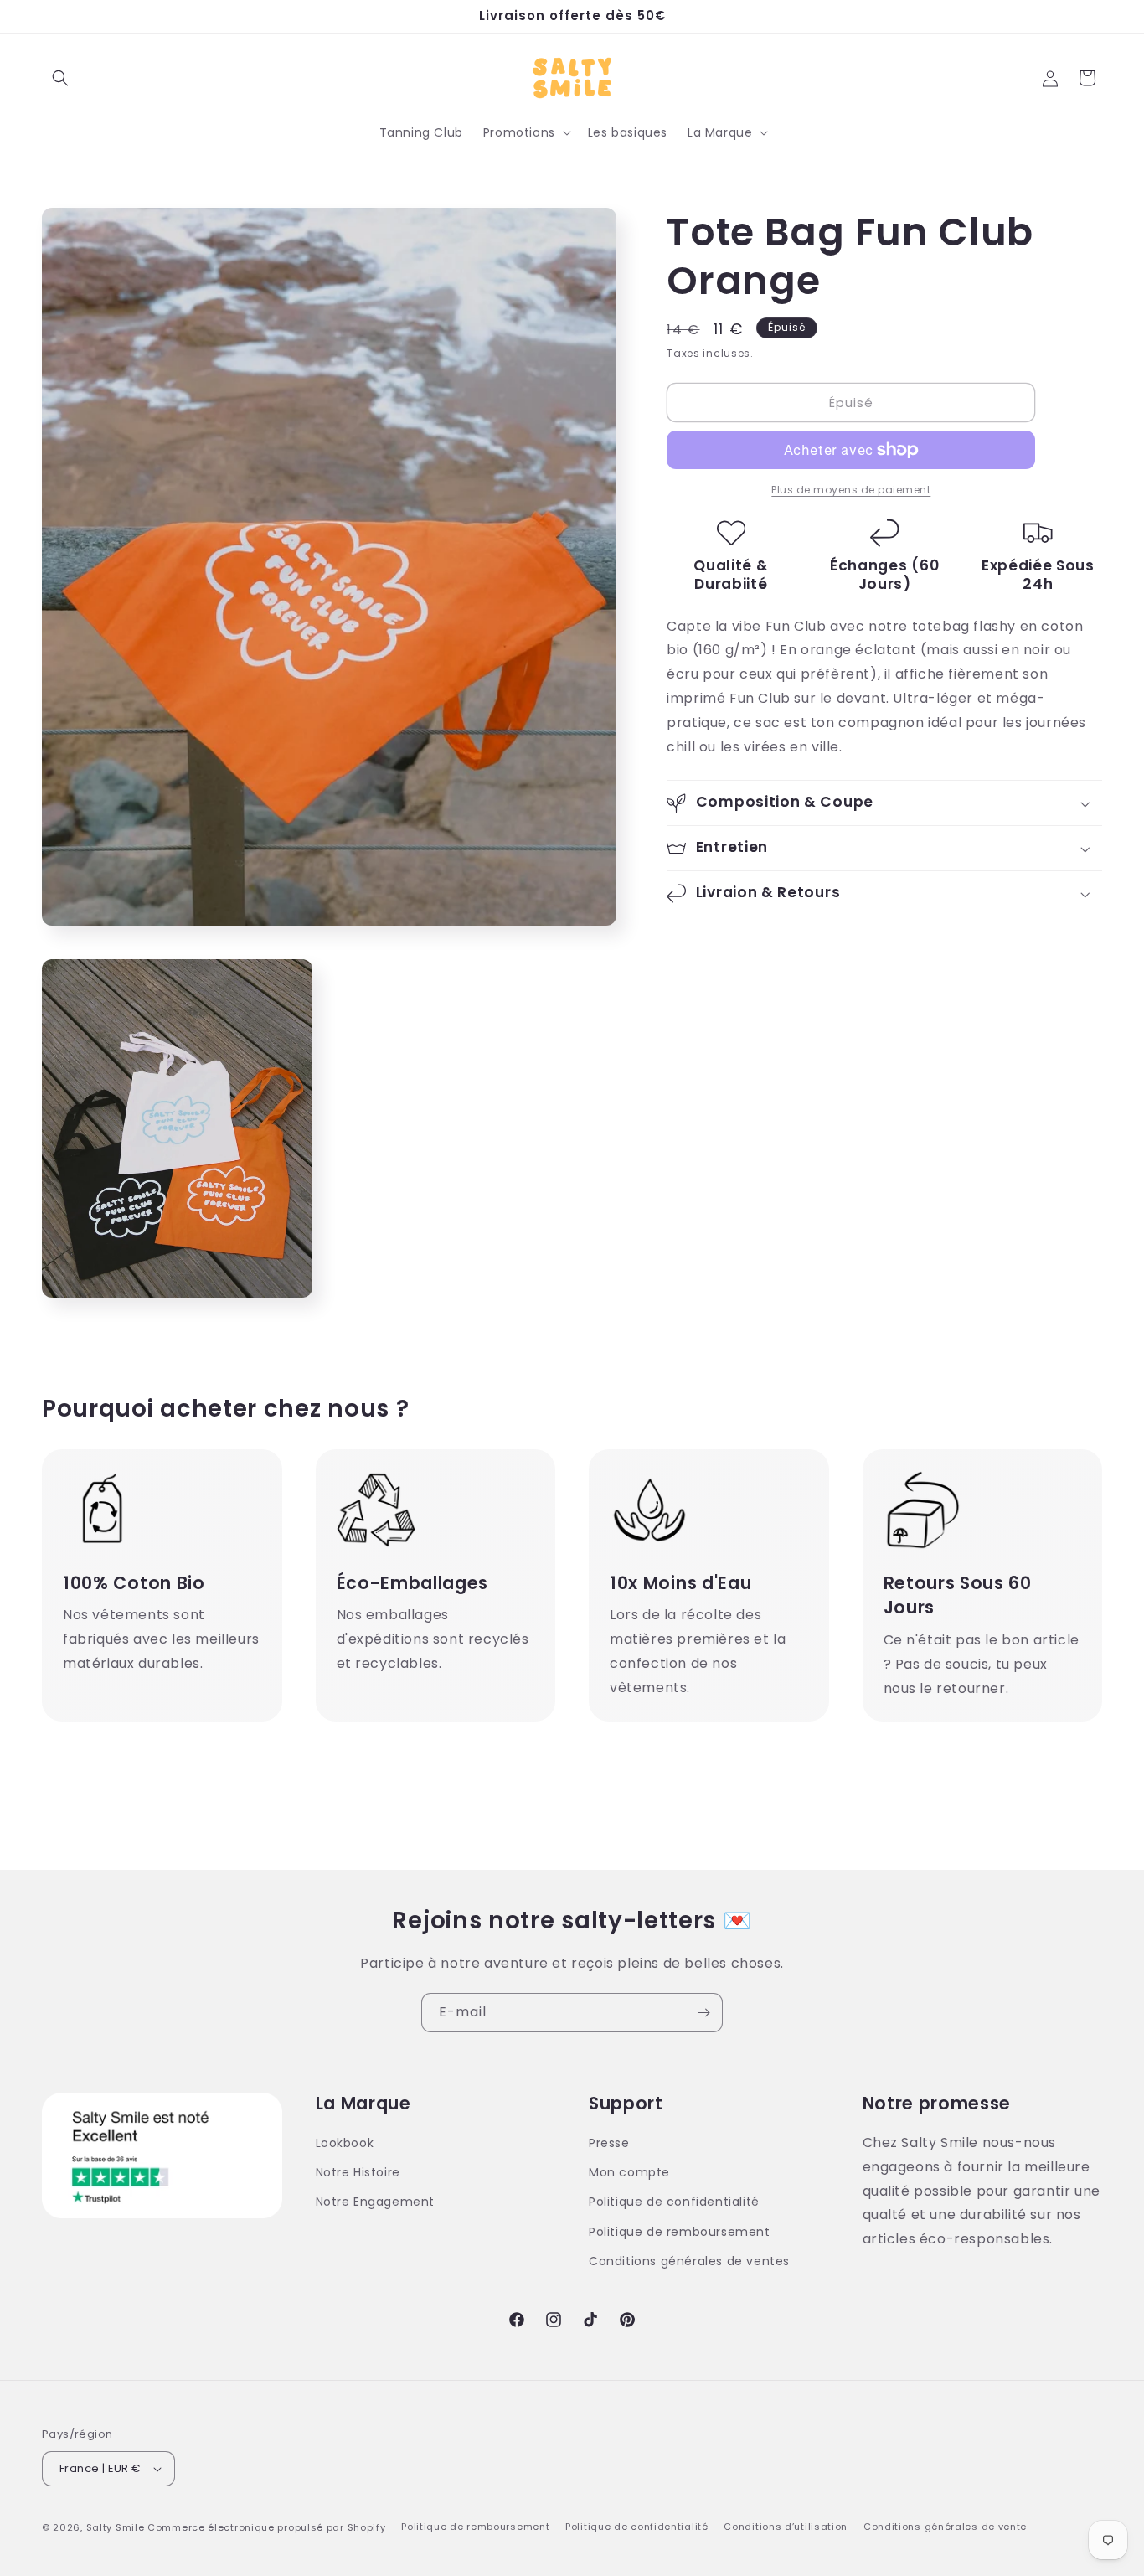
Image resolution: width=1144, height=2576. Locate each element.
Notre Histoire (358, 2172)
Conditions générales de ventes (689, 2261)
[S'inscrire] (703, 2013)
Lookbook (345, 2143)
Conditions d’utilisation (786, 2527)
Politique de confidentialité (674, 2202)
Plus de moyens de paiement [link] (851, 490)
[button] (60, 78)
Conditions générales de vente (945, 2527)
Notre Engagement (376, 2202)
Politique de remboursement (680, 2232)
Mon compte (629, 2172)
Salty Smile (116, 2527)
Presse (609, 2143)
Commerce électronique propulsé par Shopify (266, 2527)
